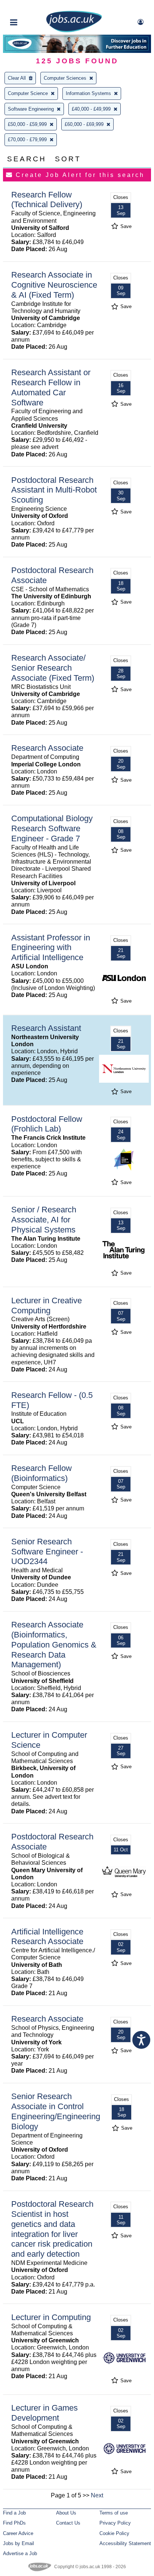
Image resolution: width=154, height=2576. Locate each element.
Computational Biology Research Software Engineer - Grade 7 (52, 828)
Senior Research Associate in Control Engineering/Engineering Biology (56, 2111)
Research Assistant (46, 1028)
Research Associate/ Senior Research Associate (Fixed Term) (53, 668)
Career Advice (18, 2533)
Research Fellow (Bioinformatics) (41, 1473)
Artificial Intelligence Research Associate (47, 1937)
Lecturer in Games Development (44, 2413)
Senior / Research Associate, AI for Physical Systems (44, 1220)
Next (97, 2495)
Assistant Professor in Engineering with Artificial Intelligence (51, 948)
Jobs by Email (19, 2543)
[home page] (74, 31)
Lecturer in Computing (51, 2317)
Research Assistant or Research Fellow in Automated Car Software (51, 387)
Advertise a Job (20, 2553)
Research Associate (47, 748)
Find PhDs (14, 2523)
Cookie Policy (114, 2533)
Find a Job (14, 2513)
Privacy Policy (115, 2523)
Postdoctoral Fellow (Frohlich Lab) (47, 1124)
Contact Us (68, 2523)
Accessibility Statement (125, 2543)
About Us (66, 2513)
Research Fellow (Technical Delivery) (47, 200)
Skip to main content (30, 7)
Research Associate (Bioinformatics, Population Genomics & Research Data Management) (54, 1645)
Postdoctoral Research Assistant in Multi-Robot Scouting (54, 490)
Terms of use (114, 2513)
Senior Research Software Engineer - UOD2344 (47, 1552)
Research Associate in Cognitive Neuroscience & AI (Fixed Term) (54, 285)
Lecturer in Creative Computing (47, 1306)
